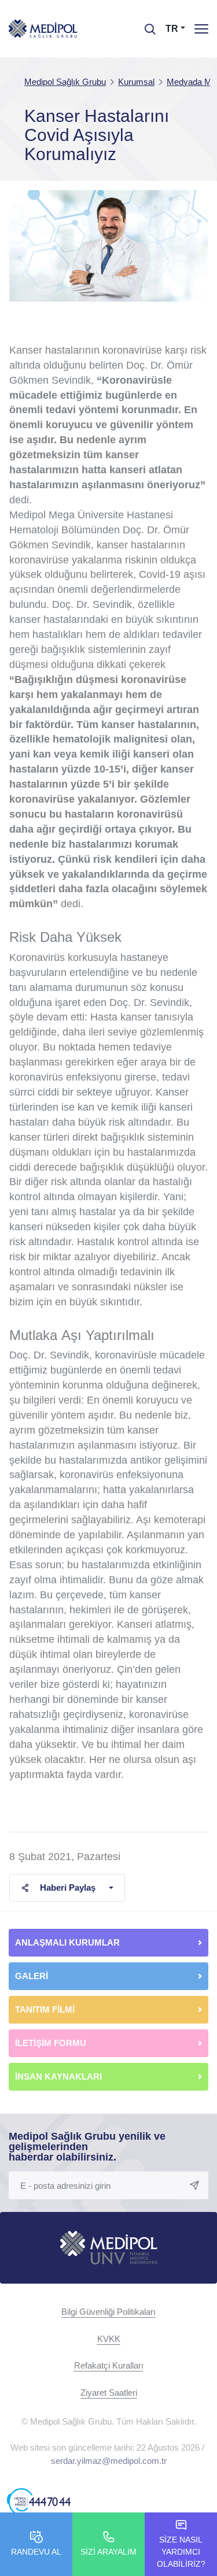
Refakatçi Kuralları (109, 2365)
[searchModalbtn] (146, 25)
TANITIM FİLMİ (45, 2009)
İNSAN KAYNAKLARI (60, 2076)
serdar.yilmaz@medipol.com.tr (109, 2461)
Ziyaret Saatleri (109, 2393)
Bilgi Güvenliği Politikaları (108, 2312)
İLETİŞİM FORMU (51, 2043)
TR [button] (172, 29)
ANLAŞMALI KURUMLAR (67, 1942)
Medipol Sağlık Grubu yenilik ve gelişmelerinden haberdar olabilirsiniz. (87, 2147)
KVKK (109, 2339)
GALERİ (32, 1976)
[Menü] (201, 29)
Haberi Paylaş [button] (68, 1888)
